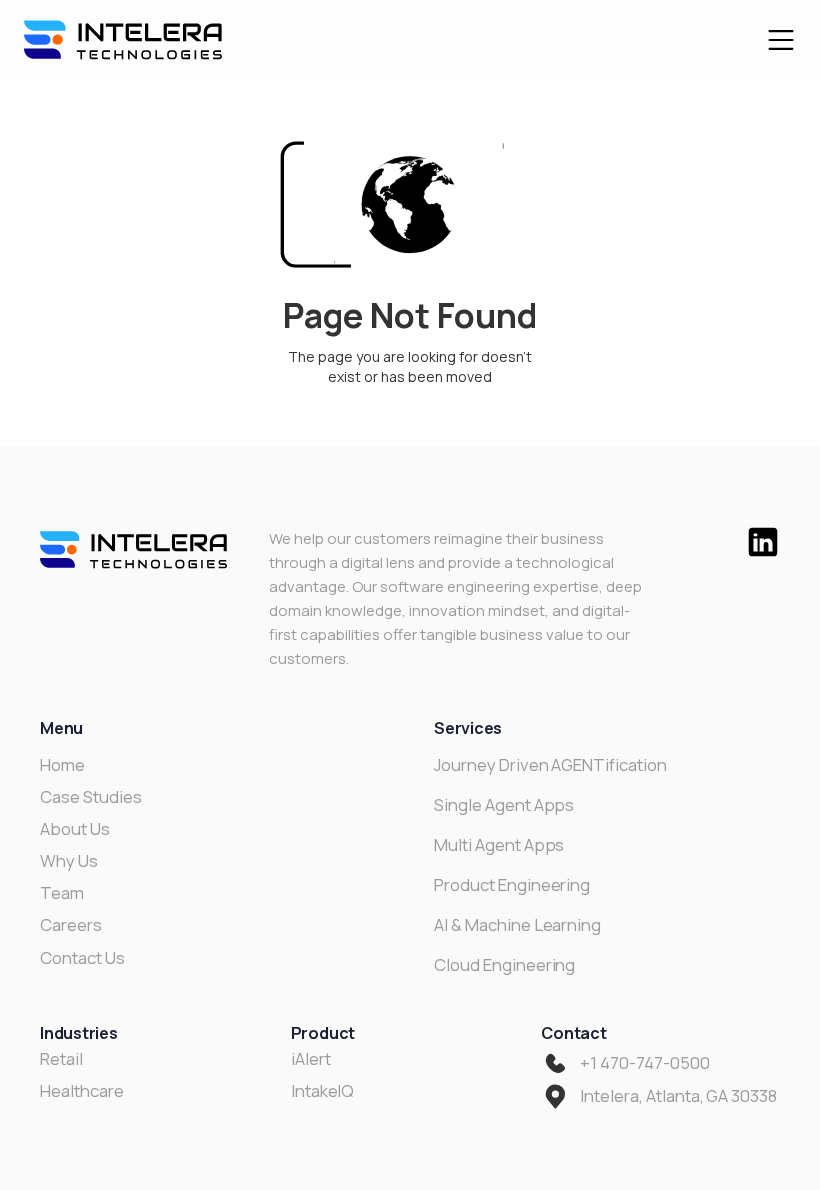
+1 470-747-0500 (645, 1063)
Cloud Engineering (504, 965)
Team (62, 893)
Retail (61, 1059)
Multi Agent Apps (499, 845)
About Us (75, 829)
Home (62, 765)
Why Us (69, 861)
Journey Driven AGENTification (550, 765)
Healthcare (82, 1091)
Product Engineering (512, 885)
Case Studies (91, 797)
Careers (71, 925)
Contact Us (82, 958)
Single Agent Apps (504, 805)
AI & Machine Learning (517, 925)
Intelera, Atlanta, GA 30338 (678, 1096)
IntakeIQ (323, 1091)
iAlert (311, 1059)
